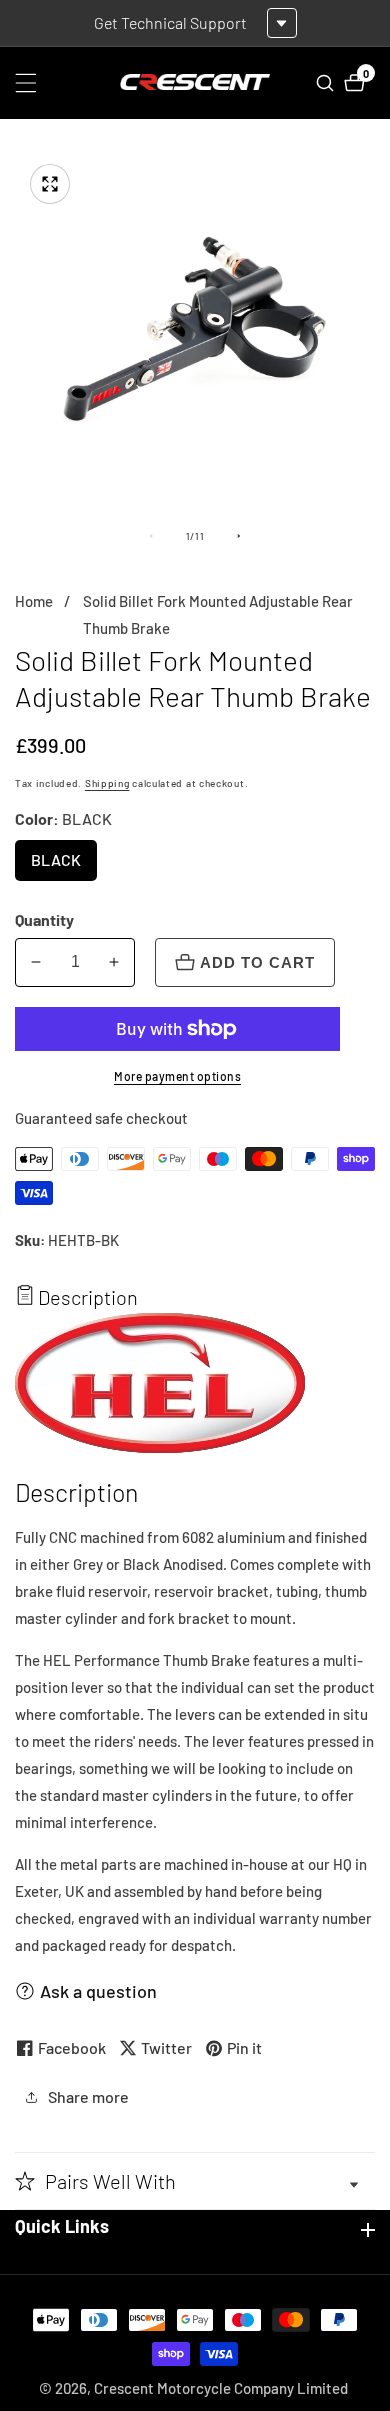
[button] (195, 2181)
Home (34, 601)
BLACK (64, 865)
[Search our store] (327, 83)
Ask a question (98, 1991)
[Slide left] (151, 536)
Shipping (107, 783)
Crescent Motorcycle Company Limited (221, 2388)
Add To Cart (257, 962)
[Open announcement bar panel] (282, 23)
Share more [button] (88, 2096)
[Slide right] (239, 536)
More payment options (177, 1076)
